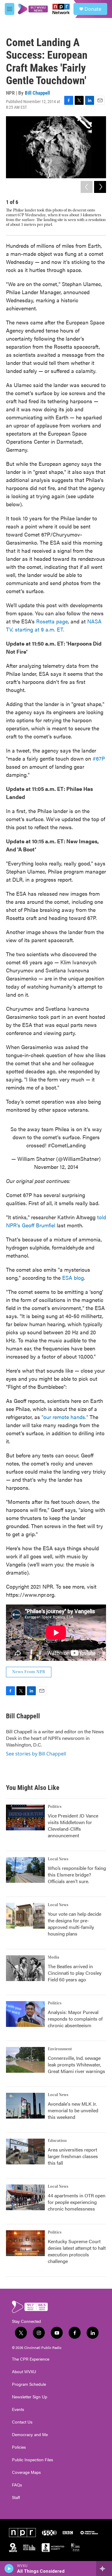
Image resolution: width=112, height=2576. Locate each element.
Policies (19, 2447)
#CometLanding (67, 1145)
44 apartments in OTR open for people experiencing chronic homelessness (77, 2202)
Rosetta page (52, 621)
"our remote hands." (65, 1417)
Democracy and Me (30, 2435)
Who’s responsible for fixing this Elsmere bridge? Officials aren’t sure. (77, 1875)
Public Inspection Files (33, 2460)
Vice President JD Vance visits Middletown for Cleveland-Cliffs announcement (73, 1825)
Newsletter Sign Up (30, 2397)
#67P (99, 758)
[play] (9, 2569)
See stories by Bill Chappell (36, 1754)
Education (57, 2141)
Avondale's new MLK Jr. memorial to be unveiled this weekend (73, 2110)
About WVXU (24, 2372)
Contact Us (22, 2422)
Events (18, 2409)
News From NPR (29, 1672)
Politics (55, 1807)
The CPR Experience (31, 2359)
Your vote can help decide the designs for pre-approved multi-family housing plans (75, 1924)
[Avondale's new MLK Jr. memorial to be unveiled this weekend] (25, 2106)
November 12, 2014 (56, 1167)
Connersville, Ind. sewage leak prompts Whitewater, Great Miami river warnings (76, 2064)
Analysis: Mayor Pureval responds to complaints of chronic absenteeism (75, 2019)
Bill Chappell (37, 93)
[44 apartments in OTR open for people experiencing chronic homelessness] (25, 2197)
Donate (93, 9)
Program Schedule (29, 2384)
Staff (16, 2498)
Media (53, 1957)
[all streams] (104, 2569)
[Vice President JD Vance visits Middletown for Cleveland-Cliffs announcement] (25, 1817)
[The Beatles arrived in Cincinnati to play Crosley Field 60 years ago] (25, 1968)
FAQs (17, 2485)
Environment (60, 2049)
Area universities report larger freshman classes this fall (73, 2156)
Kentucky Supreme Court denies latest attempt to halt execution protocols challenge (77, 2251)
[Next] (100, 187)
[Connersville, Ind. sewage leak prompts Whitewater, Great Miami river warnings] (25, 2060)
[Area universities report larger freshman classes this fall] (25, 2152)
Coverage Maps (26, 2472)
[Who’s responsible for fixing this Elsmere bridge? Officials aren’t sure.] (25, 1870)
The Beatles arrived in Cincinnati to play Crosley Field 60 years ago (75, 1973)
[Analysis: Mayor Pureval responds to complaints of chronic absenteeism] (25, 2014)
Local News (58, 1859)
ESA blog (73, 1278)
